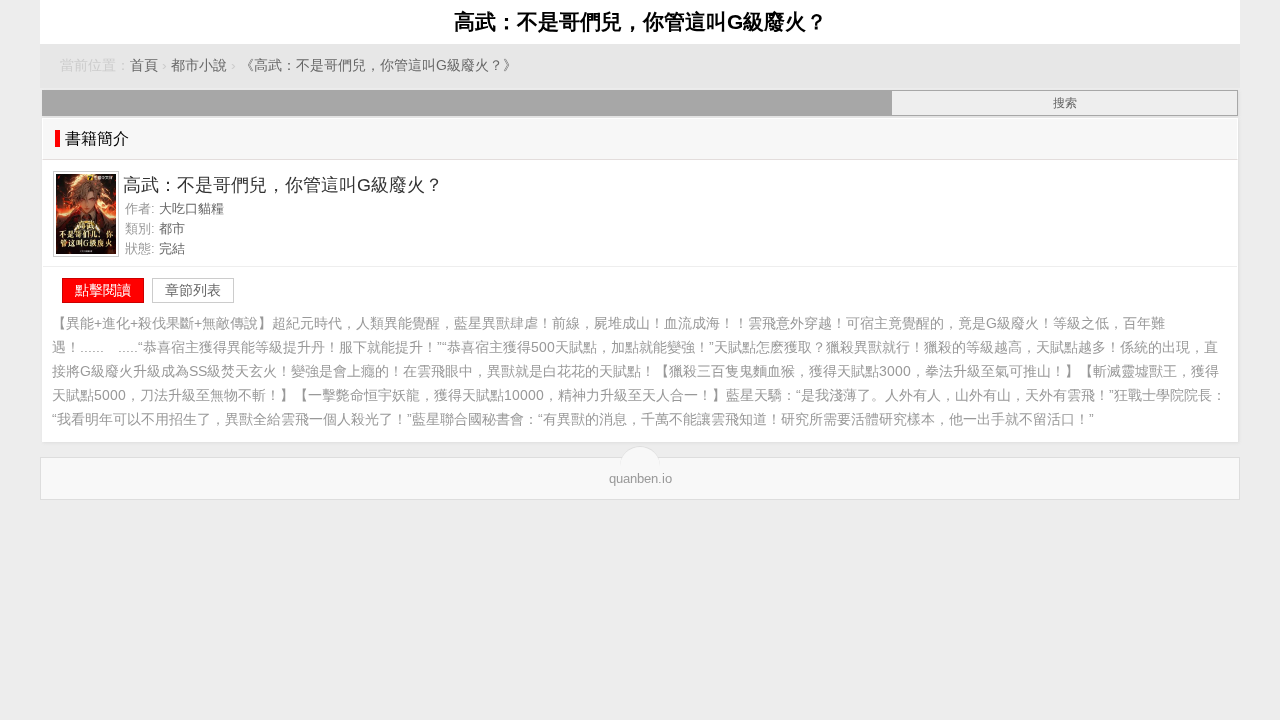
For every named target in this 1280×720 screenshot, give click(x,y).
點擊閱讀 (103, 290)
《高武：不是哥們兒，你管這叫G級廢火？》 (378, 65)
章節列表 (193, 290)
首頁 (144, 65)
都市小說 (199, 65)
